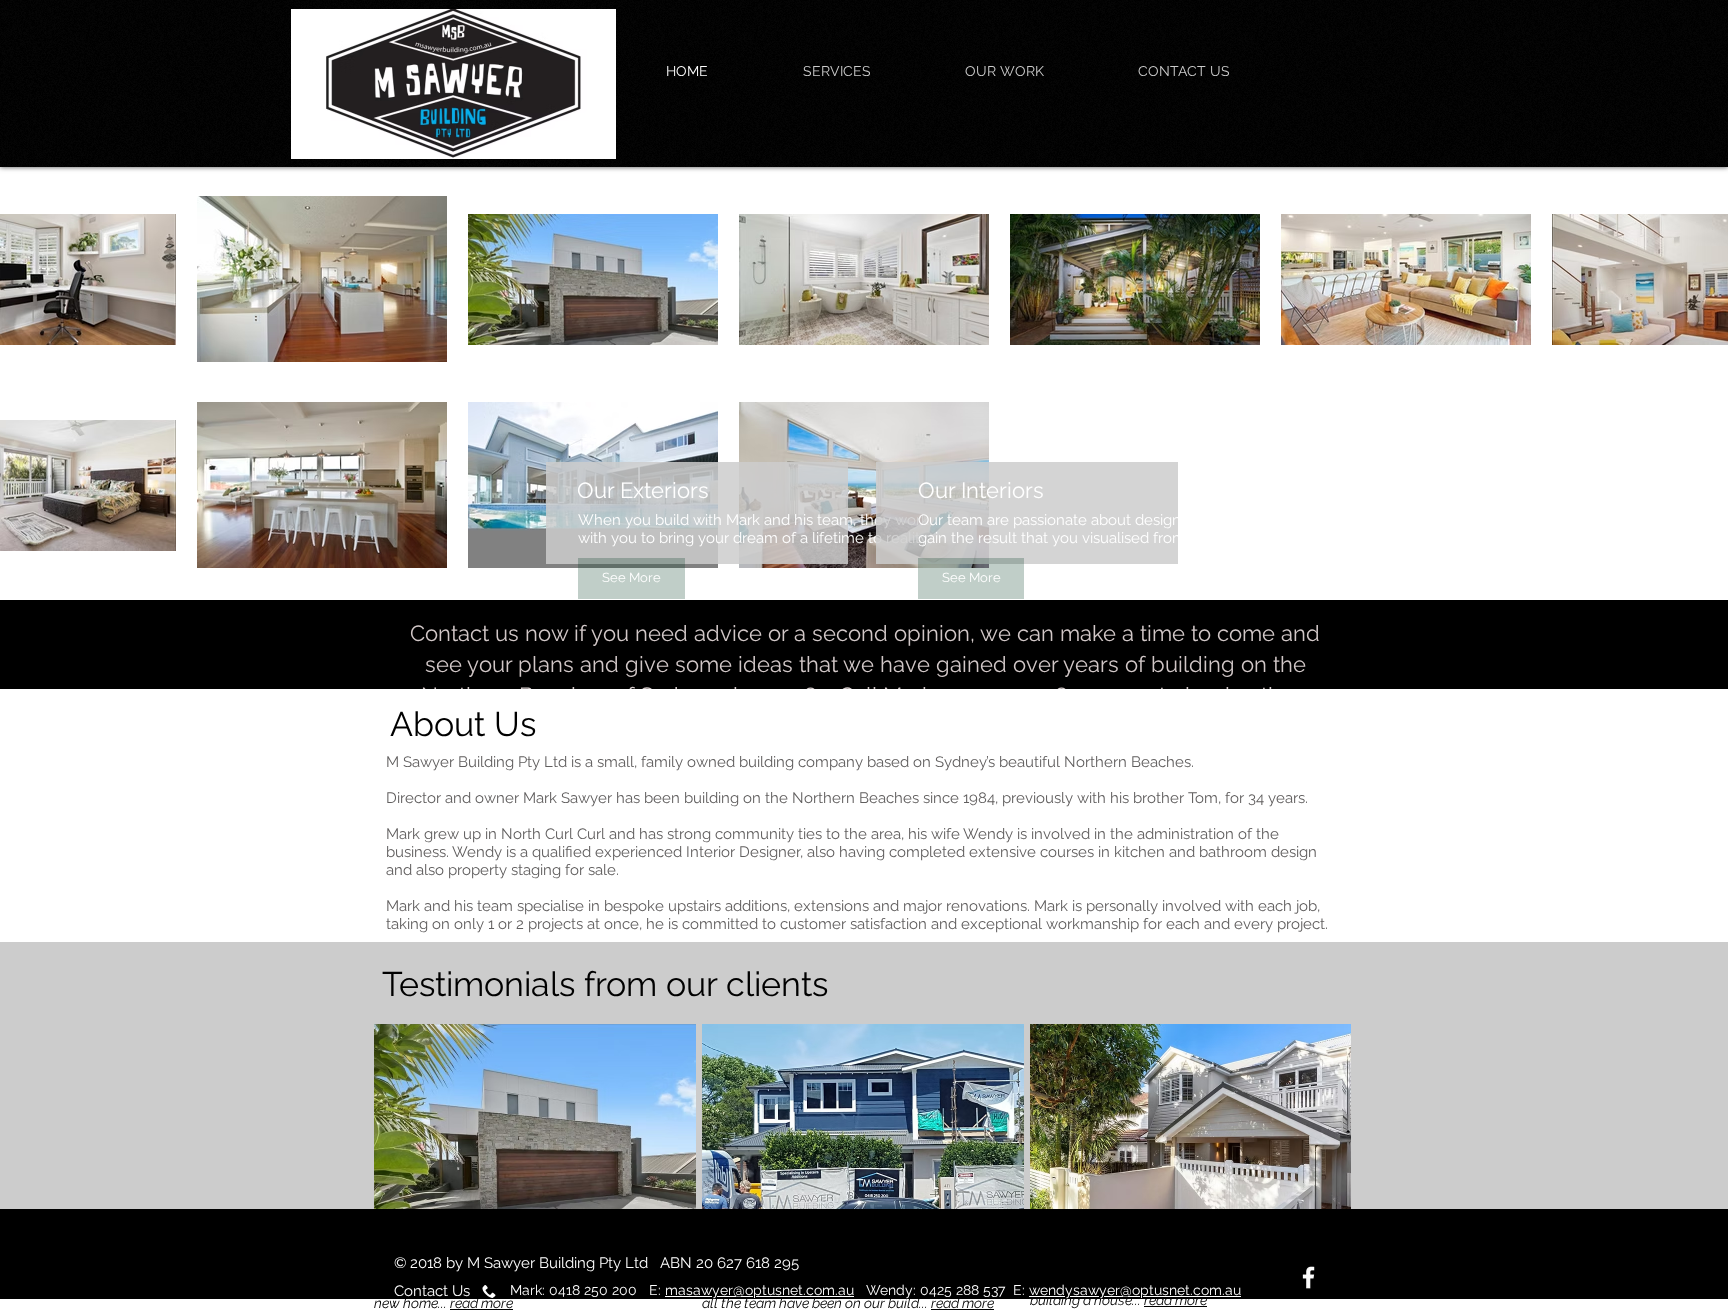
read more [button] (481, 1303)
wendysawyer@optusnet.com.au (1135, 1290)
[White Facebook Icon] (1308, 1277)
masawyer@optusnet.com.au (759, 1290)
